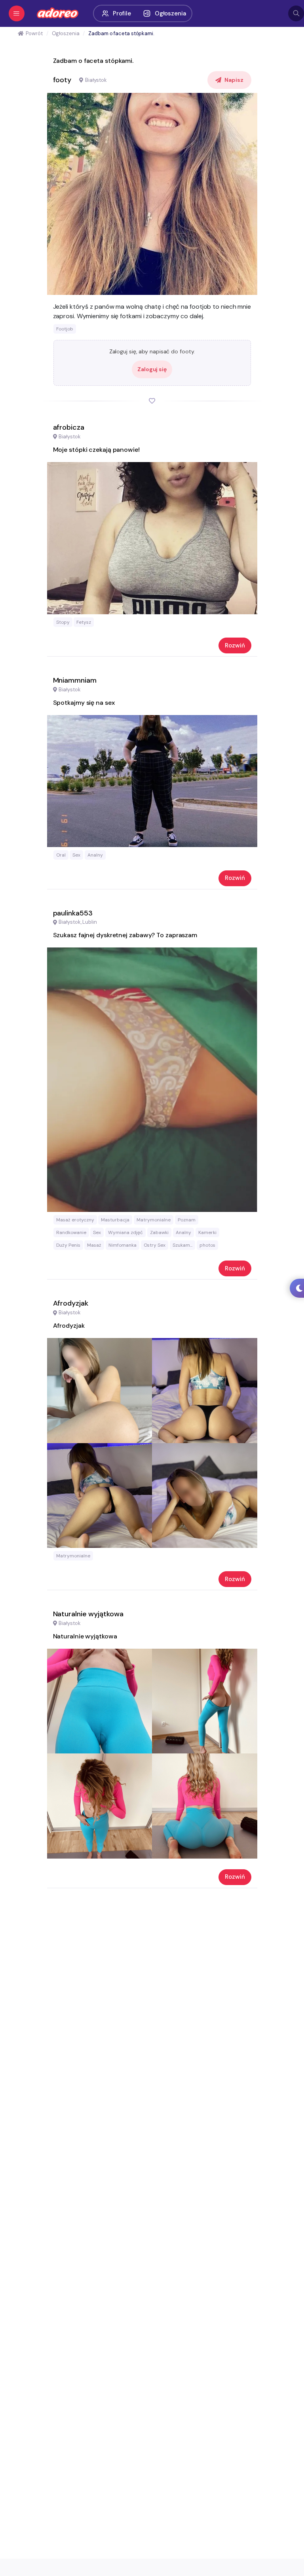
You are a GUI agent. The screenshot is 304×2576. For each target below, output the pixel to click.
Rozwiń (235, 645)
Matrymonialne (154, 1220)
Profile (122, 13)
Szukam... (182, 1245)
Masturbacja (115, 1220)
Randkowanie (71, 1232)
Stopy (63, 622)
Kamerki (207, 1232)
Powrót (34, 33)
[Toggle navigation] (17, 13)
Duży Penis (68, 1245)
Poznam (187, 1220)
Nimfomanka (123, 1245)
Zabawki (159, 1232)
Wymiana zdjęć (125, 1232)
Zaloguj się (152, 369)
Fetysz (84, 622)
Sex (76, 855)
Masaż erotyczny (75, 1220)
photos (207, 1245)
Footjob (65, 329)
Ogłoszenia (170, 13)
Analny (95, 855)
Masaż (94, 1245)
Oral (61, 855)
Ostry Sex (155, 1245)
